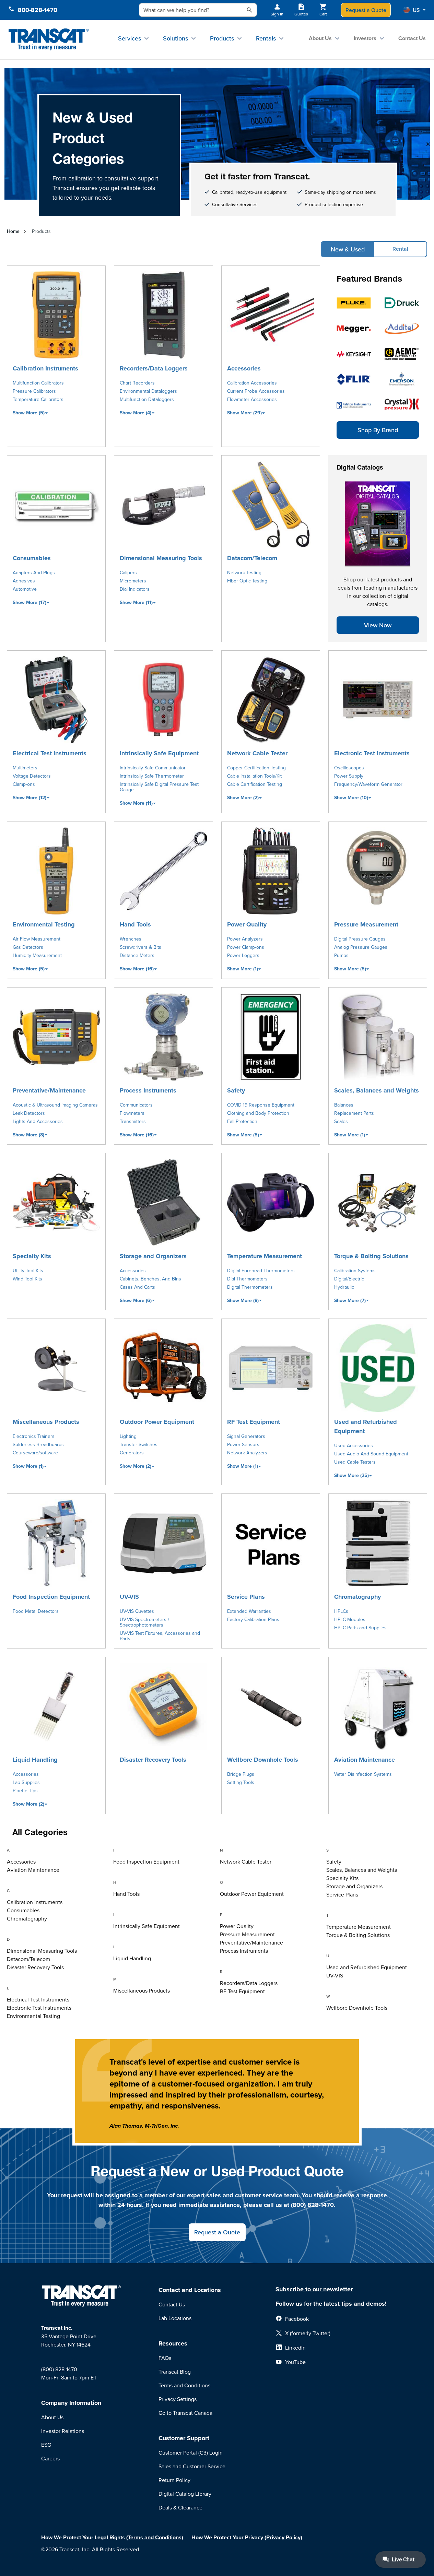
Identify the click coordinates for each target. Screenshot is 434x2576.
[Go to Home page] (49, 40)
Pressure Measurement (366, 924)
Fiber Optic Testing (247, 581)
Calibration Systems (355, 1271)
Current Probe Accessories (256, 391)
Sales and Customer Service (192, 2466)
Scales (341, 1121)
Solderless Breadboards (38, 1444)
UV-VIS (129, 1597)
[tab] (57, 1851)
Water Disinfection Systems (363, 1774)
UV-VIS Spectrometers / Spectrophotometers (144, 1622)
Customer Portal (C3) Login (191, 2453)
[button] (414, 10)
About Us (320, 38)
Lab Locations (175, 2318)
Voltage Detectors (32, 776)
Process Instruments (148, 1090)
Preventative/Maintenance (49, 1090)
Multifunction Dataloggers (147, 399)
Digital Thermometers (250, 1287)
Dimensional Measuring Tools (161, 558)
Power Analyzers (245, 939)
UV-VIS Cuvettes (137, 1611)
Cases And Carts (137, 1287)
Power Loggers (243, 955)
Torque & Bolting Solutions (371, 1256)
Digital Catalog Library (185, 2494)
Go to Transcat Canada (185, 2413)
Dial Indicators (135, 589)
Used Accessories (354, 1445)
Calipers (128, 572)
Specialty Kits (32, 1256)
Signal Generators (246, 1436)
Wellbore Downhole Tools (263, 1760)
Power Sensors (243, 1444)
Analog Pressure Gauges (361, 947)
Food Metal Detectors (36, 1611)
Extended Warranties (249, 1611)
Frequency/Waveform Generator (368, 784)
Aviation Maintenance (365, 1760)
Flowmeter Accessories (252, 399)
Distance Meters (137, 955)
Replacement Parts (354, 1113)
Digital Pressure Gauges (360, 939)
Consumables (32, 558)
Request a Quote (366, 10)
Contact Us (412, 38)
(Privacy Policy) (283, 2537)
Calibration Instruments (45, 368)
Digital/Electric (349, 1279)
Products (222, 38)
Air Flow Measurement (37, 939)
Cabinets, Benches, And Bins (150, 1279)
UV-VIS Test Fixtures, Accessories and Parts (160, 1636)
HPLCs (341, 1611)
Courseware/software (35, 1453)
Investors (365, 38)
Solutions (175, 38)
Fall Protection (242, 1121)
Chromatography (357, 1597)
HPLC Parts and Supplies (360, 1628)
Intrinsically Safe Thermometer (152, 776)
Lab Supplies (26, 1782)
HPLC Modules (350, 1619)
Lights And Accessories (38, 1121)
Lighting (128, 1436)
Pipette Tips (25, 1791)
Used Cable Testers (355, 1462)
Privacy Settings (178, 2399)
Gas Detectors (28, 947)
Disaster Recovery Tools (153, 1760)
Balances (344, 1105)
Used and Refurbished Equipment (366, 1426)
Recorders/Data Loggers (154, 368)
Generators (132, 1453)
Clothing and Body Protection (258, 1113)
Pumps (341, 955)
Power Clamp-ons (246, 947)
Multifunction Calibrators (38, 383)
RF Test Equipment (254, 1422)
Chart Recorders (137, 383)
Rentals (266, 38)
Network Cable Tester (257, 753)
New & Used (348, 249)
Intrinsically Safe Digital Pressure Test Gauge (159, 787)
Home (13, 231)
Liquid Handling (35, 1760)
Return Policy (174, 2480)
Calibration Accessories (252, 383)
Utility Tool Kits (28, 1271)
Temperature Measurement (265, 1256)
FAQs (165, 2358)
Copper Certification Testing (256, 768)
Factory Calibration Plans (253, 1619)
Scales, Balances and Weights (377, 1090)
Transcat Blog (175, 2372)
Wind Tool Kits (27, 1279)
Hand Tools (135, 924)
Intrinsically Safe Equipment (159, 753)
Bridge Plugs (241, 1774)
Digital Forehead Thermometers (261, 1271)
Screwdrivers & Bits (140, 947)
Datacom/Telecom (252, 558)
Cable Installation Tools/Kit (254, 776)
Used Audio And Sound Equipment (371, 1454)
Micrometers (133, 581)
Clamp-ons (24, 784)
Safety (236, 1090)
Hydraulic (344, 1287)
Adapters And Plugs (34, 572)
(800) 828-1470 (59, 2369)
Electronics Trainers (34, 1436)
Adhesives (24, 581)
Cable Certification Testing (255, 784)
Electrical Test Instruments (50, 753)
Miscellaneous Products (46, 1422)
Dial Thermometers (247, 1279)
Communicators (136, 1105)
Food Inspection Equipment (51, 1597)
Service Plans (246, 1597)
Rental (400, 249)
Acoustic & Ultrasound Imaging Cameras (55, 1105)
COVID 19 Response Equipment (261, 1105)
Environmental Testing (44, 924)
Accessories (244, 368)
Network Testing (244, 572)
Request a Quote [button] (217, 2232)
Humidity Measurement (37, 955)
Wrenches (131, 939)
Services (130, 38)
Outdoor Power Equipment (157, 1422)
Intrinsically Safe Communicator (153, 768)
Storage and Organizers (153, 1256)
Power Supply (349, 776)
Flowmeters (132, 1113)
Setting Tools (241, 1782)
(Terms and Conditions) (155, 2537)
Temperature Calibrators (38, 399)
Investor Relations (63, 2431)
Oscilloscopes (349, 768)
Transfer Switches (139, 1444)
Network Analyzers (247, 1453)
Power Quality (247, 924)
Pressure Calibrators (34, 391)
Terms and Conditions (184, 2385)
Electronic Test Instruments (372, 753)
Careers (50, 2458)
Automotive (25, 589)
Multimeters (25, 768)
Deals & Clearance (180, 2507)
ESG (46, 2445)
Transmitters (133, 1121)
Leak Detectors (29, 1113)
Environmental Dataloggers (148, 391)
